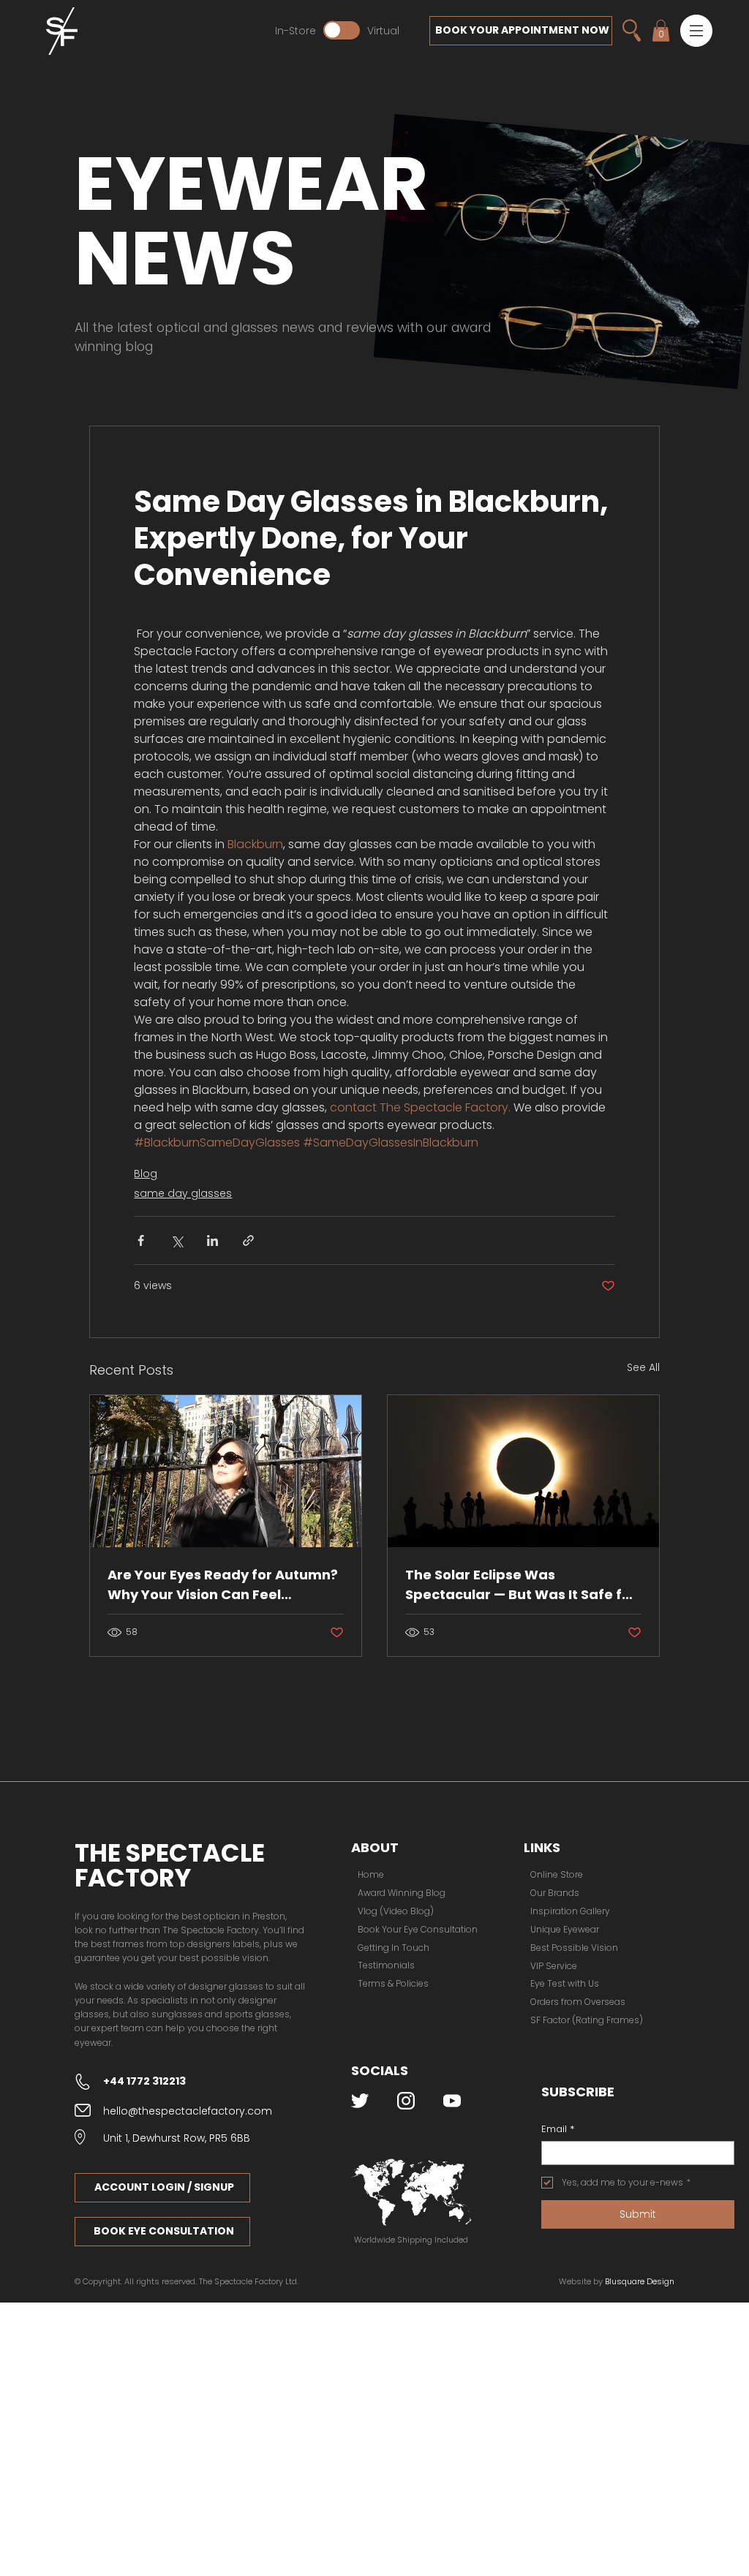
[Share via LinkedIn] (212, 1240)
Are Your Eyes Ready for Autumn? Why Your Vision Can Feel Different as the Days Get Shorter (223, 1585)
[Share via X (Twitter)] (177, 1240)
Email (558, 2129)
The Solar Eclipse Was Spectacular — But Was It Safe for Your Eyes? (521, 1585)
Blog (146, 1174)
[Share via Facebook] (141, 1240)
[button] (696, 31)
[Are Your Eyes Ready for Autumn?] (226, 1471)
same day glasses (183, 1193)
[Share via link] (248, 1240)
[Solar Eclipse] (523, 1471)
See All (643, 1367)
